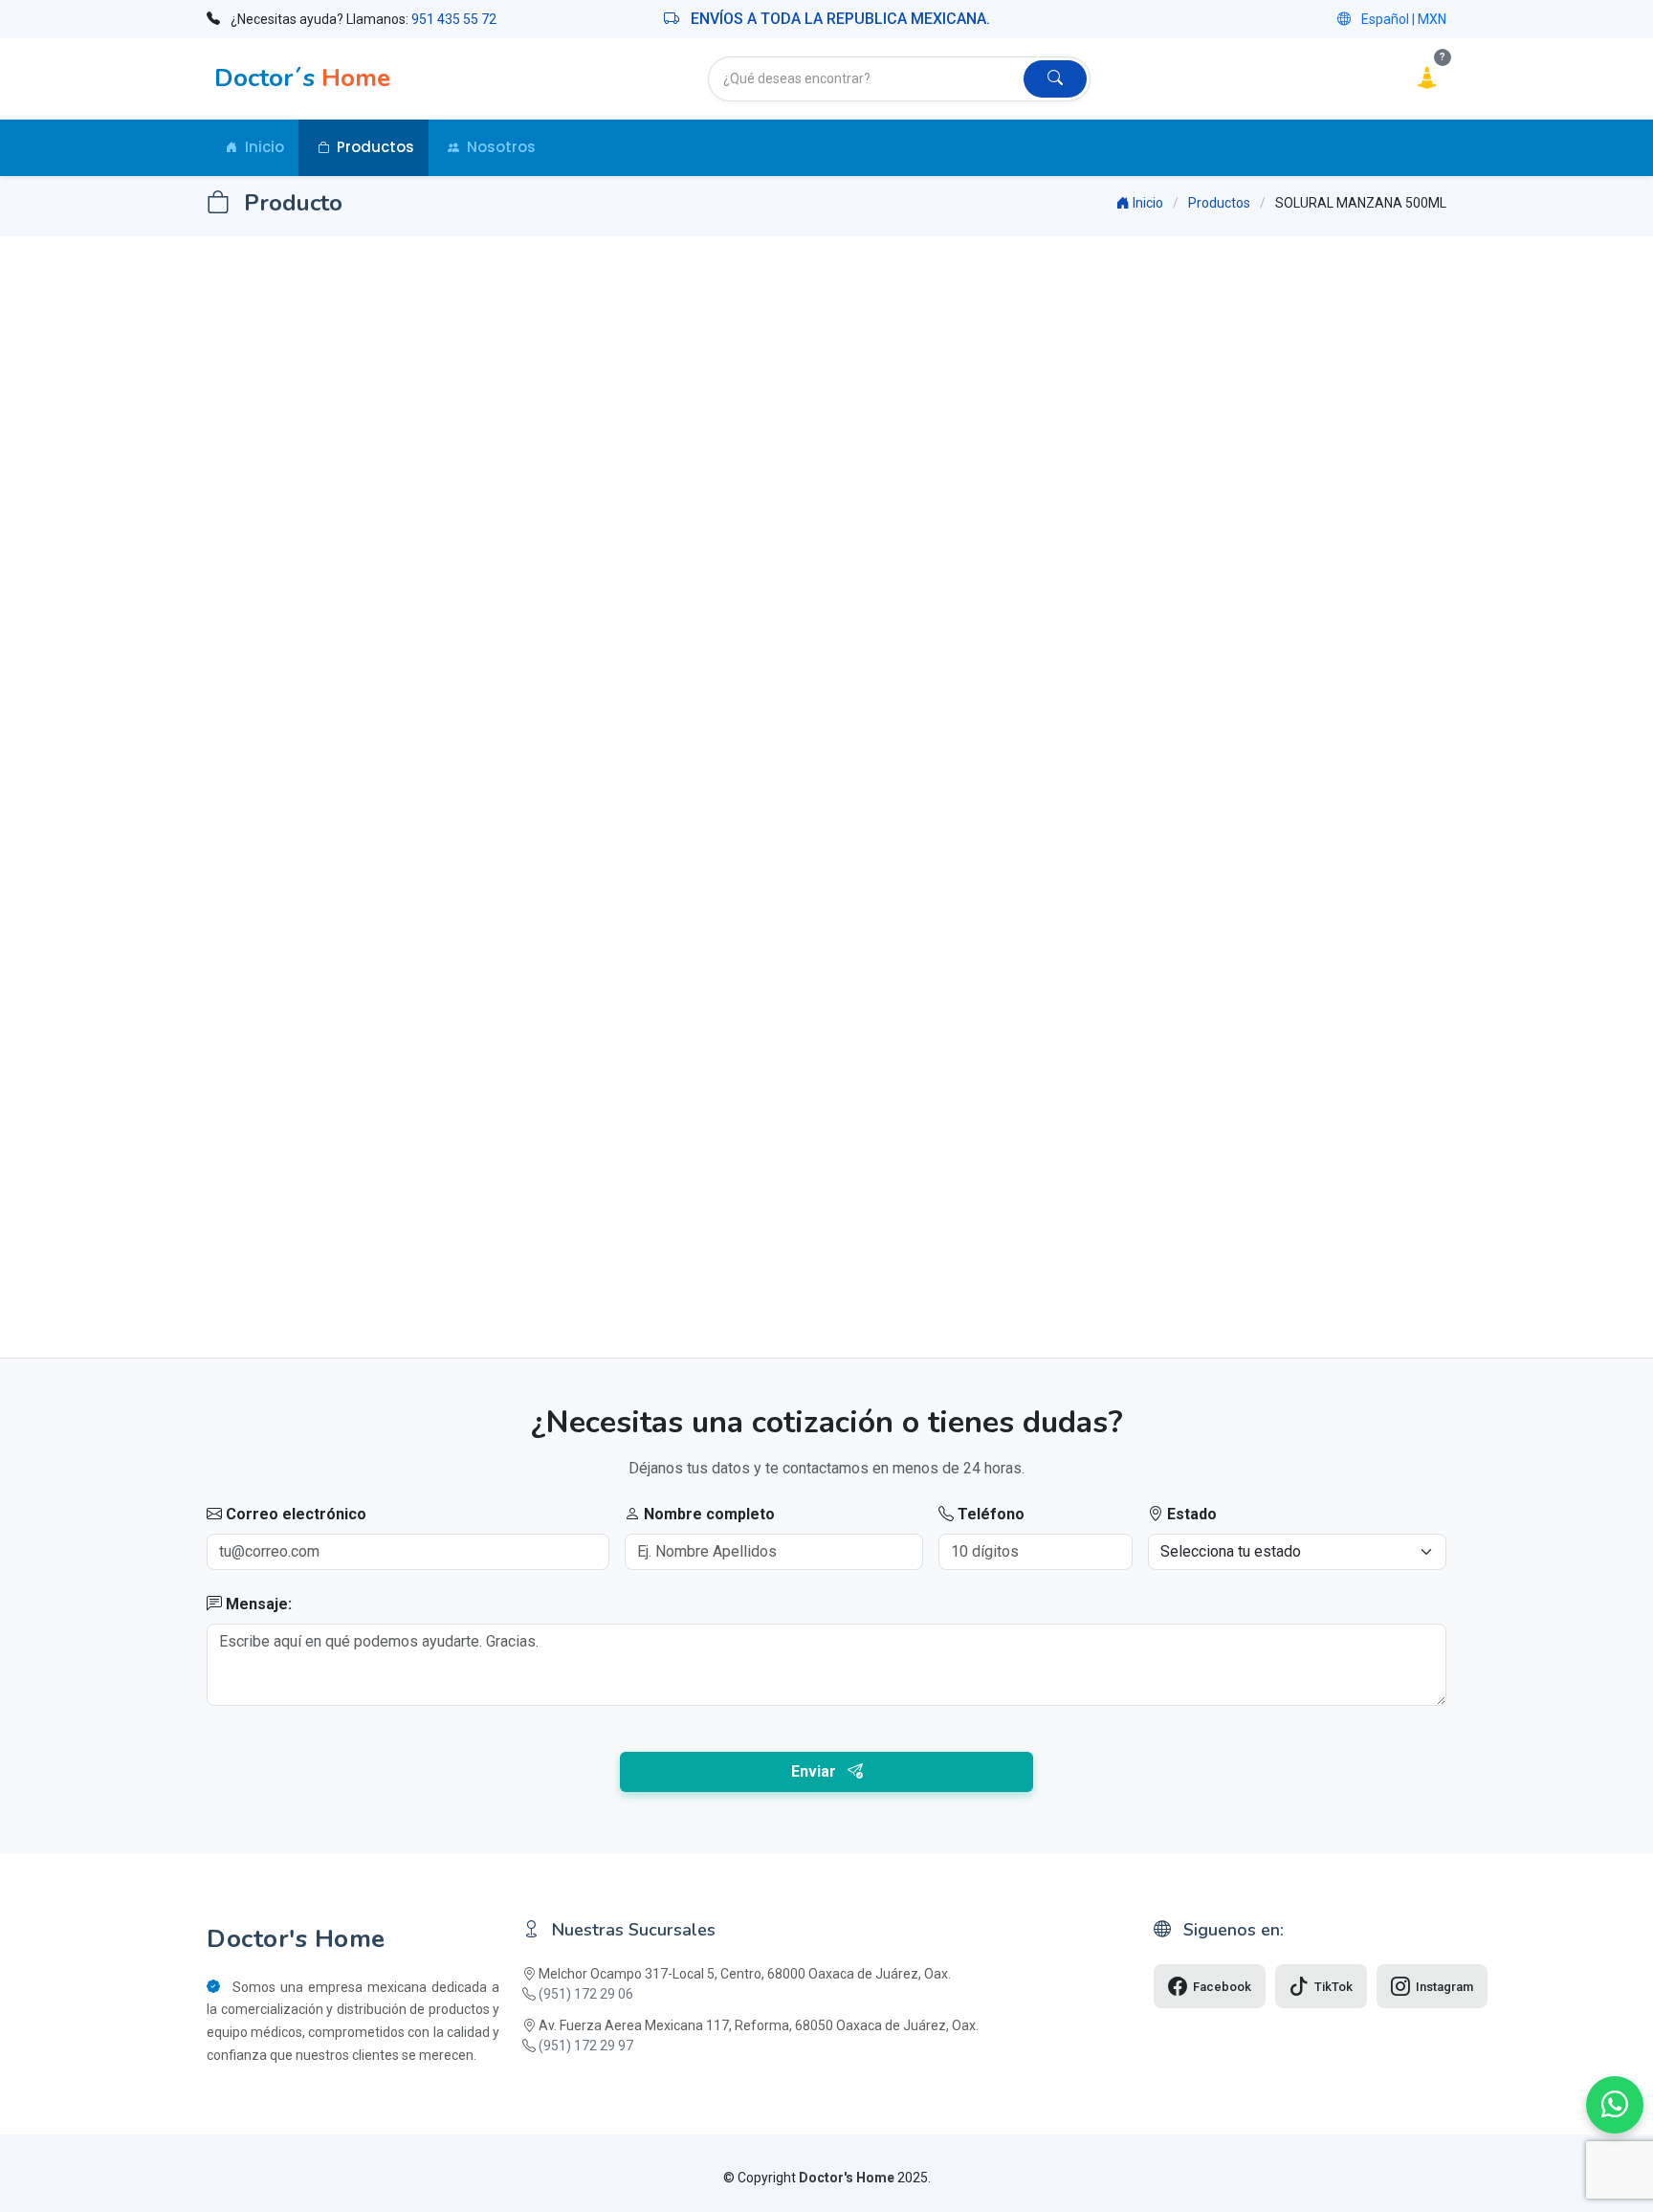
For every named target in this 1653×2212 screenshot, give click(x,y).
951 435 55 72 (454, 19)
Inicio (264, 147)
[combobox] (867, 79)
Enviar (819, 1771)
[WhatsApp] (1615, 2105)
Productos (375, 147)
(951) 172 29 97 (586, 2046)
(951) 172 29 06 (586, 1994)
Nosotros (501, 147)
